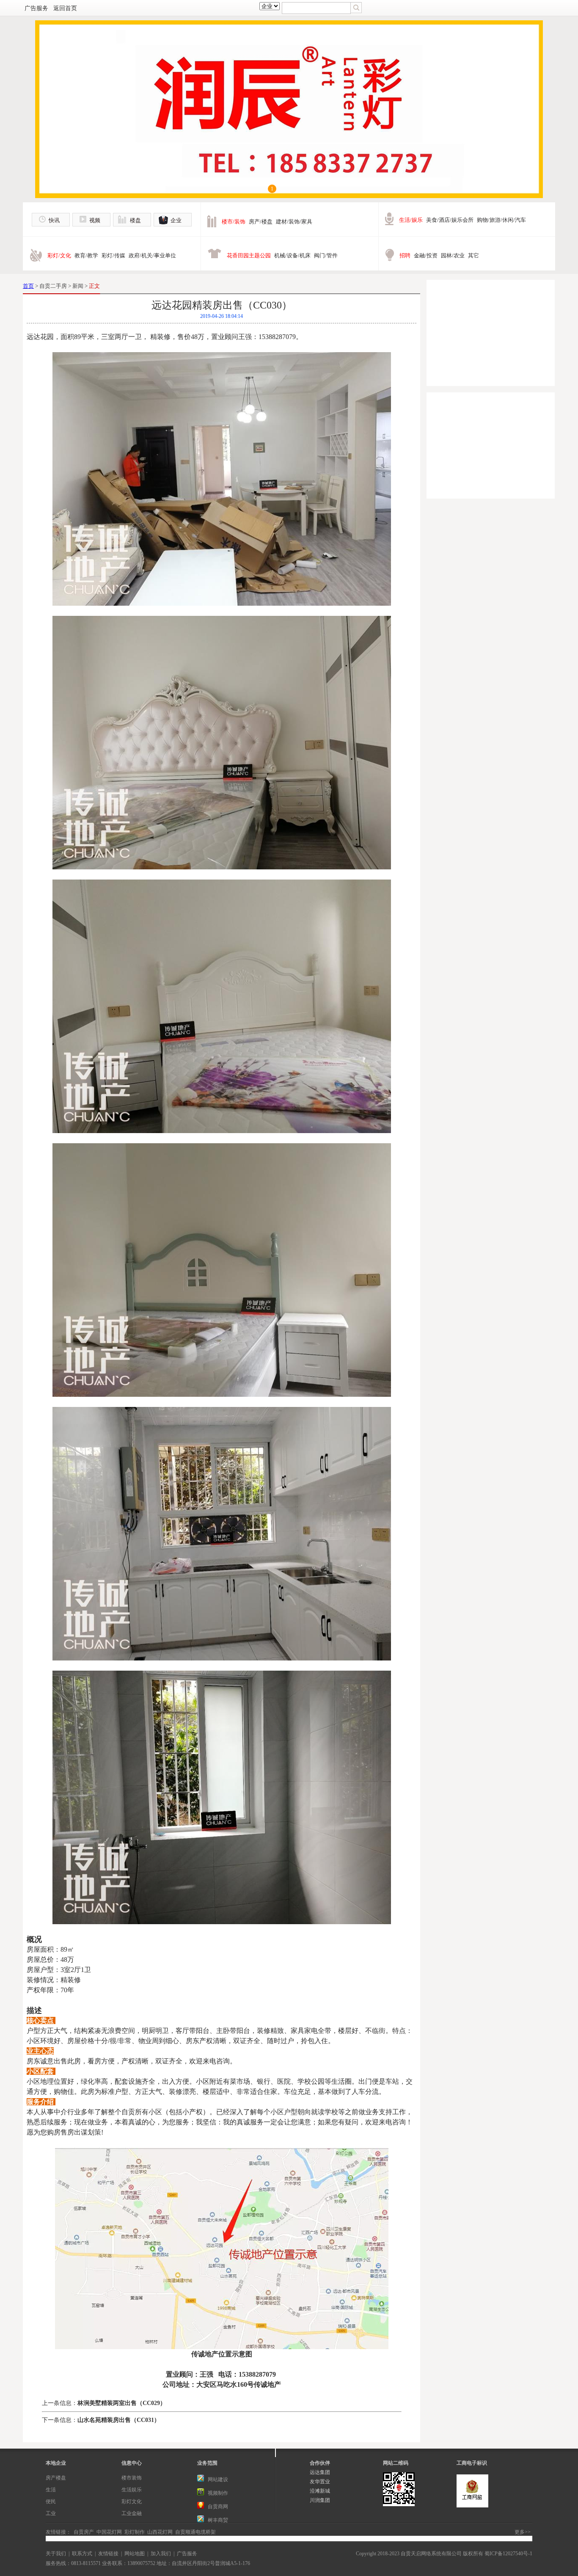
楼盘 (135, 220)
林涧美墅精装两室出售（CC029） (122, 2403)
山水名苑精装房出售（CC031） (119, 2420)
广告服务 (36, 8)
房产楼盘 (56, 2478)
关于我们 (56, 2554)
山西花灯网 (160, 2532)
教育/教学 (86, 255)
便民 (51, 2502)
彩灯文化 (132, 2502)
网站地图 (135, 2554)
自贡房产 (84, 2532)
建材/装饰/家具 (294, 222)
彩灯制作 (135, 2532)
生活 (51, 2490)
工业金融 (132, 2513)
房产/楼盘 (261, 222)
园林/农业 (453, 255)
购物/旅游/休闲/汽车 (501, 220)
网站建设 (218, 2479)
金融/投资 (426, 255)
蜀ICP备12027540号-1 (508, 2554)
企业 (176, 220)
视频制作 (218, 2493)
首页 (28, 286)
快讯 (54, 220)
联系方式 (82, 2554)
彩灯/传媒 (113, 255)
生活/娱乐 (411, 220)
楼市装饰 (132, 2478)
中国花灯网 (109, 2532)
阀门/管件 (326, 255)
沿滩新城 (320, 2491)
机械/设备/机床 (292, 255)
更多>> (523, 2532)
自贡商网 (218, 2507)
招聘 (405, 255)
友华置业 (320, 2482)
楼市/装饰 (234, 222)
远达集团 (320, 2472)
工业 (51, 2513)
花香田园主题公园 (249, 255)
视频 (95, 220)
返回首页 (65, 8)
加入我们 (161, 2554)
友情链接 (108, 2554)
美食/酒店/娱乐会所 (450, 220)
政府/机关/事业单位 (152, 255)
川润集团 (320, 2500)
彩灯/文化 (59, 255)
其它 (473, 255)
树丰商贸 (218, 2520)
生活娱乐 (132, 2490)
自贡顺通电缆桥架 (195, 2532)
